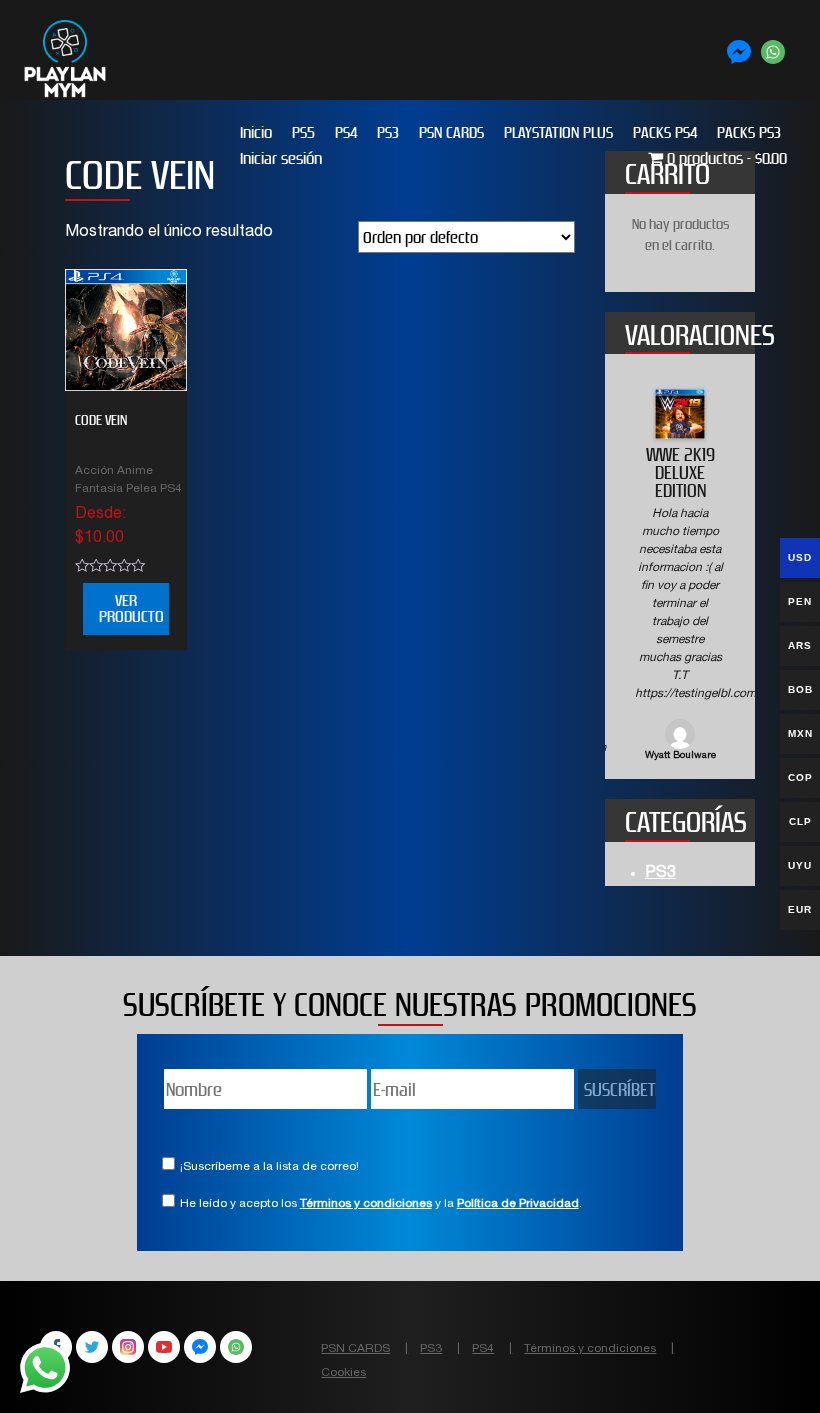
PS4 (346, 132)
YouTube (164, 1347)
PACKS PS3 (749, 132)
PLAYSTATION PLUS (558, 132)
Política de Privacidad (518, 1204)
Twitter (92, 1347)
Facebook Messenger (200, 1347)
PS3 (388, 132)
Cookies (343, 1373)
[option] (680, 576)
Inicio (256, 132)
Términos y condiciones (366, 1204)
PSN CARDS (451, 132)
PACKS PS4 (665, 132)
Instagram (128, 1347)
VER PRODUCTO (131, 608)
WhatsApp (236, 1347)
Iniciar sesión (281, 158)
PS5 (303, 132)
